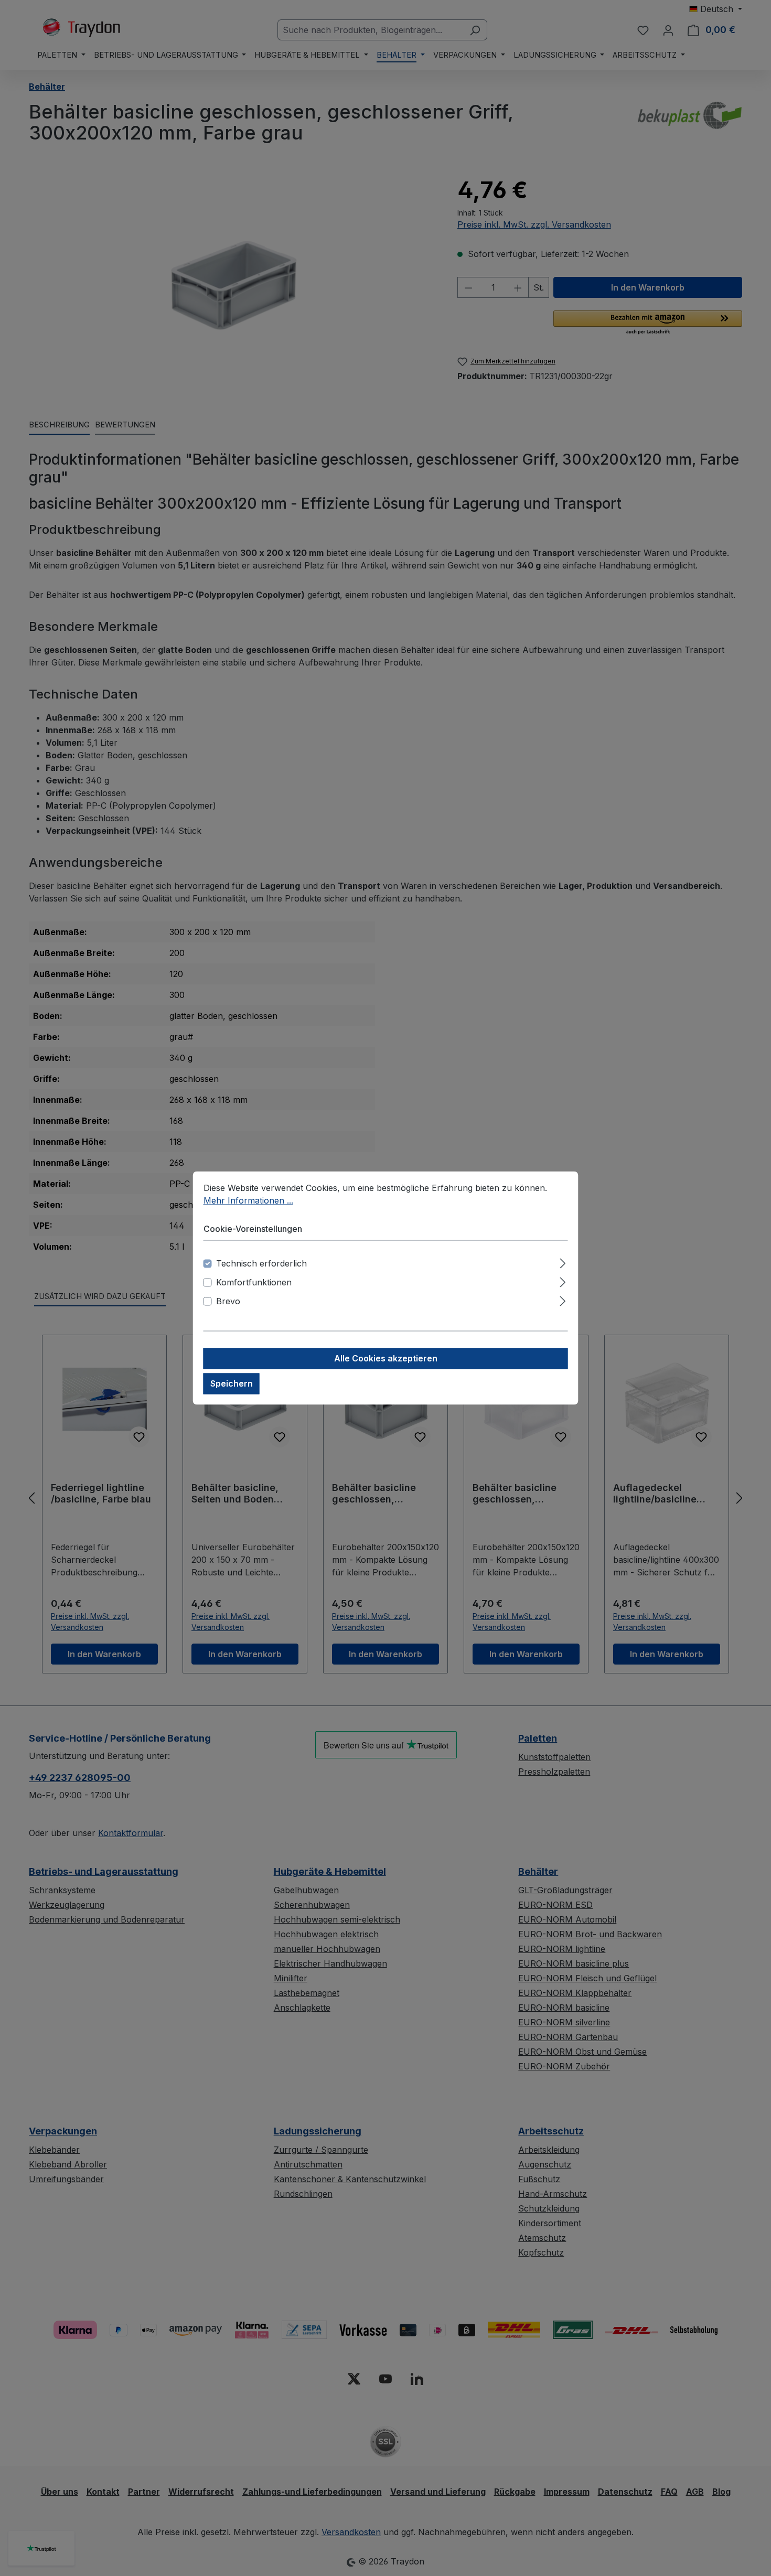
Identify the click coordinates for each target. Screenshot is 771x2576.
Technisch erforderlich (261, 1264)
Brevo (228, 1302)
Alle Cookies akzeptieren (386, 1359)
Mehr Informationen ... (248, 1200)
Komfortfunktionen (254, 1283)
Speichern (232, 1384)
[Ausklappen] (563, 1262)
